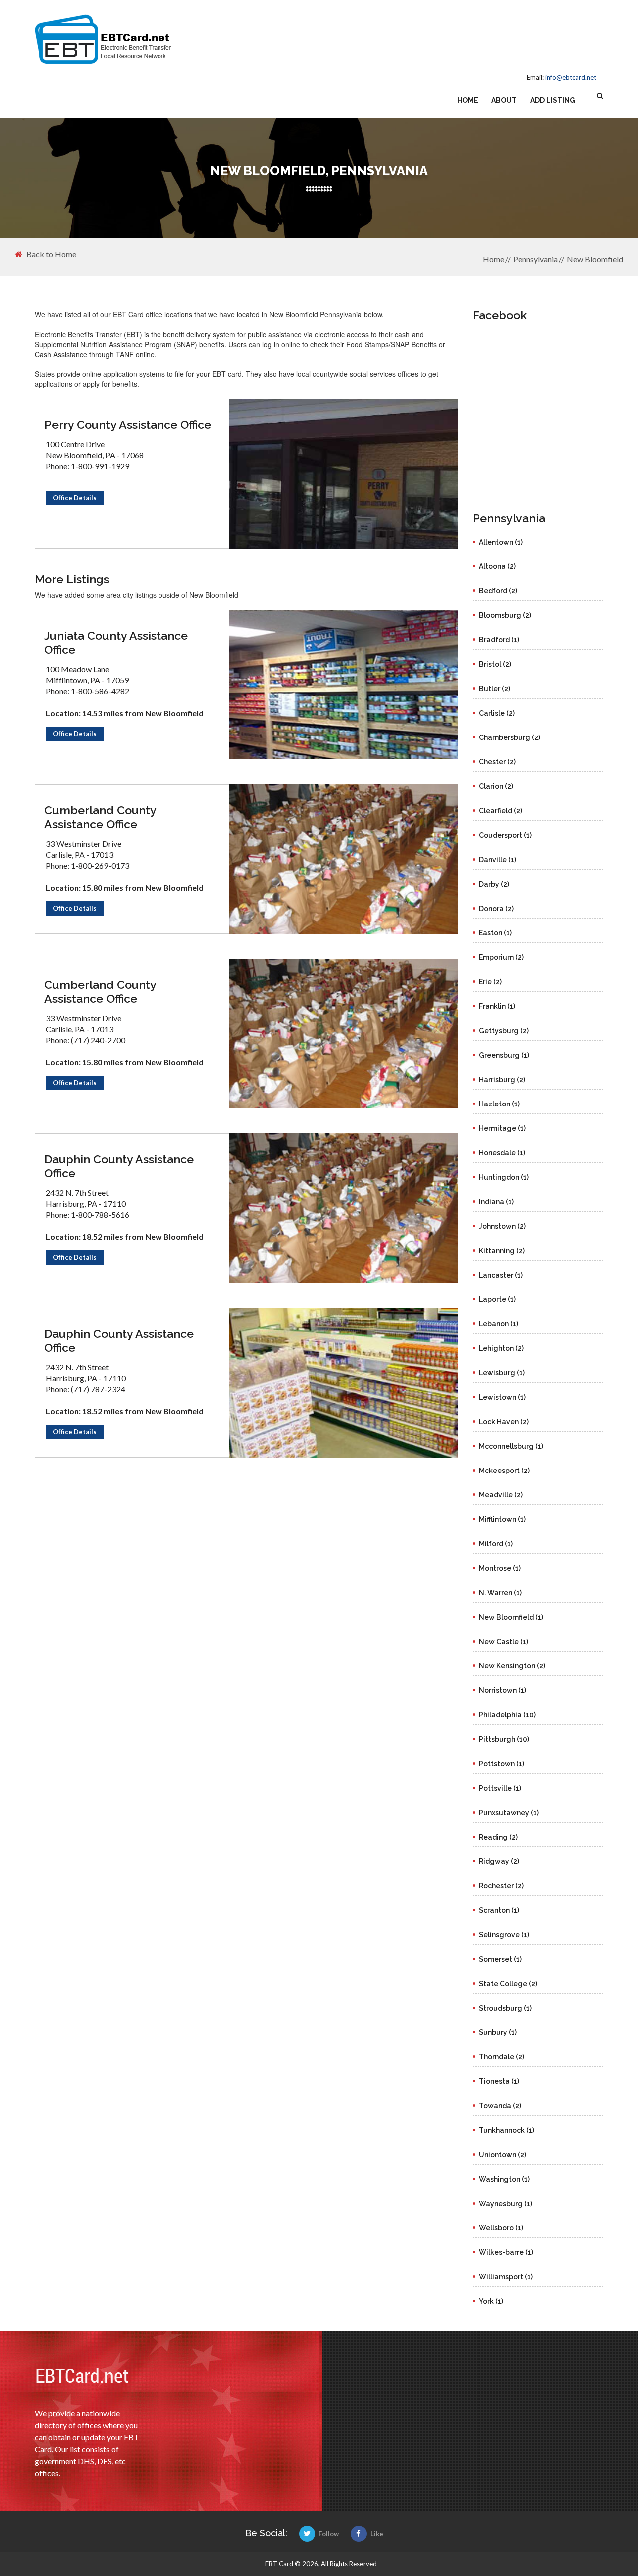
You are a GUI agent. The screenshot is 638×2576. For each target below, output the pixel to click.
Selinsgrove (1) (504, 1935)
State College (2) (508, 1984)
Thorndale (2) (502, 2057)
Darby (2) (494, 884)
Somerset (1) (500, 1959)
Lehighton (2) (501, 1348)
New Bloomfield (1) (511, 1617)
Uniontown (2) (503, 2155)
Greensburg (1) (504, 1055)
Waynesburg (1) (506, 2204)
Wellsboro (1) (501, 2228)
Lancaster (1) (501, 1275)
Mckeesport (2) (504, 1471)
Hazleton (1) (499, 1104)
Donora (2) (496, 909)
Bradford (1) (499, 640)
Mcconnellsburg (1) (511, 1446)
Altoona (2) (497, 566)
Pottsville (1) (500, 1788)
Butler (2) (495, 689)
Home (468, 100)
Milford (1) (496, 1544)
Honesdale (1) (502, 1153)
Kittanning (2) (502, 1251)
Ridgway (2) (499, 1861)
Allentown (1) (501, 542)
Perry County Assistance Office (128, 425)
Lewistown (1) (502, 1397)
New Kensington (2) (512, 1666)
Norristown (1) (503, 1690)
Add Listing (553, 100)
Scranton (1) (499, 1910)
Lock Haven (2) (504, 1422)
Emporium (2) (501, 957)
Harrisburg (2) (502, 1080)
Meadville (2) (501, 1495)
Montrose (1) (500, 1568)
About (504, 100)
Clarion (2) (496, 786)
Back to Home (51, 254)
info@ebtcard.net (571, 77)
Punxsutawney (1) (509, 1813)
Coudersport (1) (505, 835)
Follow (329, 2534)
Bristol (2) (495, 664)
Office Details (75, 498)
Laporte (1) (497, 1299)
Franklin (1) (497, 1006)
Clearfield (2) (501, 811)
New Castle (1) (504, 1642)
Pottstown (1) (502, 1764)
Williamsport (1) (506, 2277)
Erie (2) (490, 982)
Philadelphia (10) (507, 1715)
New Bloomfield (595, 259)
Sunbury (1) (498, 2032)
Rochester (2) (501, 1886)
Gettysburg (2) (504, 1031)
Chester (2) (497, 762)
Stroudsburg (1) (505, 2008)
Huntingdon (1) (504, 1177)
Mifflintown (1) (502, 1519)
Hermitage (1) (502, 1128)
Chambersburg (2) (510, 737)
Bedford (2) (498, 591)
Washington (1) (504, 2179)
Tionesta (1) (499, 2081)
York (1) (491, 2301)
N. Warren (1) (500, 1593)
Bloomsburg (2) (505, 615)
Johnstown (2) (502, 1226)
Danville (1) (498, 860)
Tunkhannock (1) (507, 2130)
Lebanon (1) (499, 1324)
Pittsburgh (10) (504, 1739)
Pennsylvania (536, 259)
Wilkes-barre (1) (506, 2252)
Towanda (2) (500, 2106)
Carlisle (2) (497, 713)
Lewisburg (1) (502, 1373)
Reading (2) (498, 1837)
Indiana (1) (496, 1202)
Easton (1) (495, 933)
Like (377, 2534)
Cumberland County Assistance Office (100, 817)
